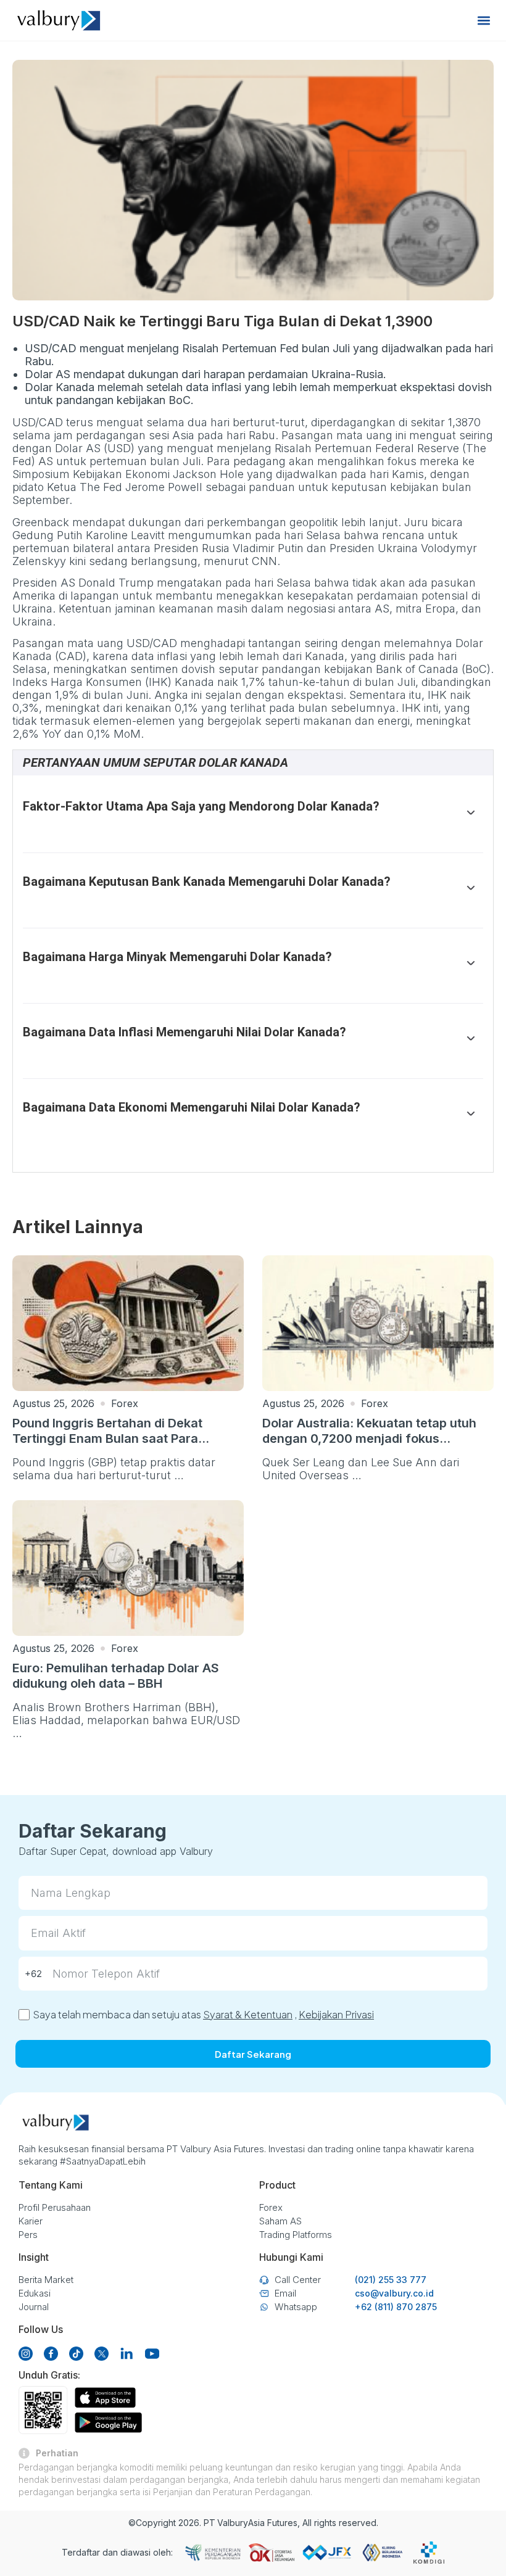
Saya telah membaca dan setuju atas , (203, 2014)
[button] (483, 21)
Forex (125, 1403)
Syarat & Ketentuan (248, 2014)
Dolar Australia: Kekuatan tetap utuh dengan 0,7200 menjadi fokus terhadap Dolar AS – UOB (369, 1439)
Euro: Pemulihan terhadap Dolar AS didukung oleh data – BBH (116, 1676)
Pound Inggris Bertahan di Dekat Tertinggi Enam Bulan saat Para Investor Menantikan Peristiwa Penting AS (126, 1446)
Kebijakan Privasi (336, 2014)
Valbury (233, 2523)
